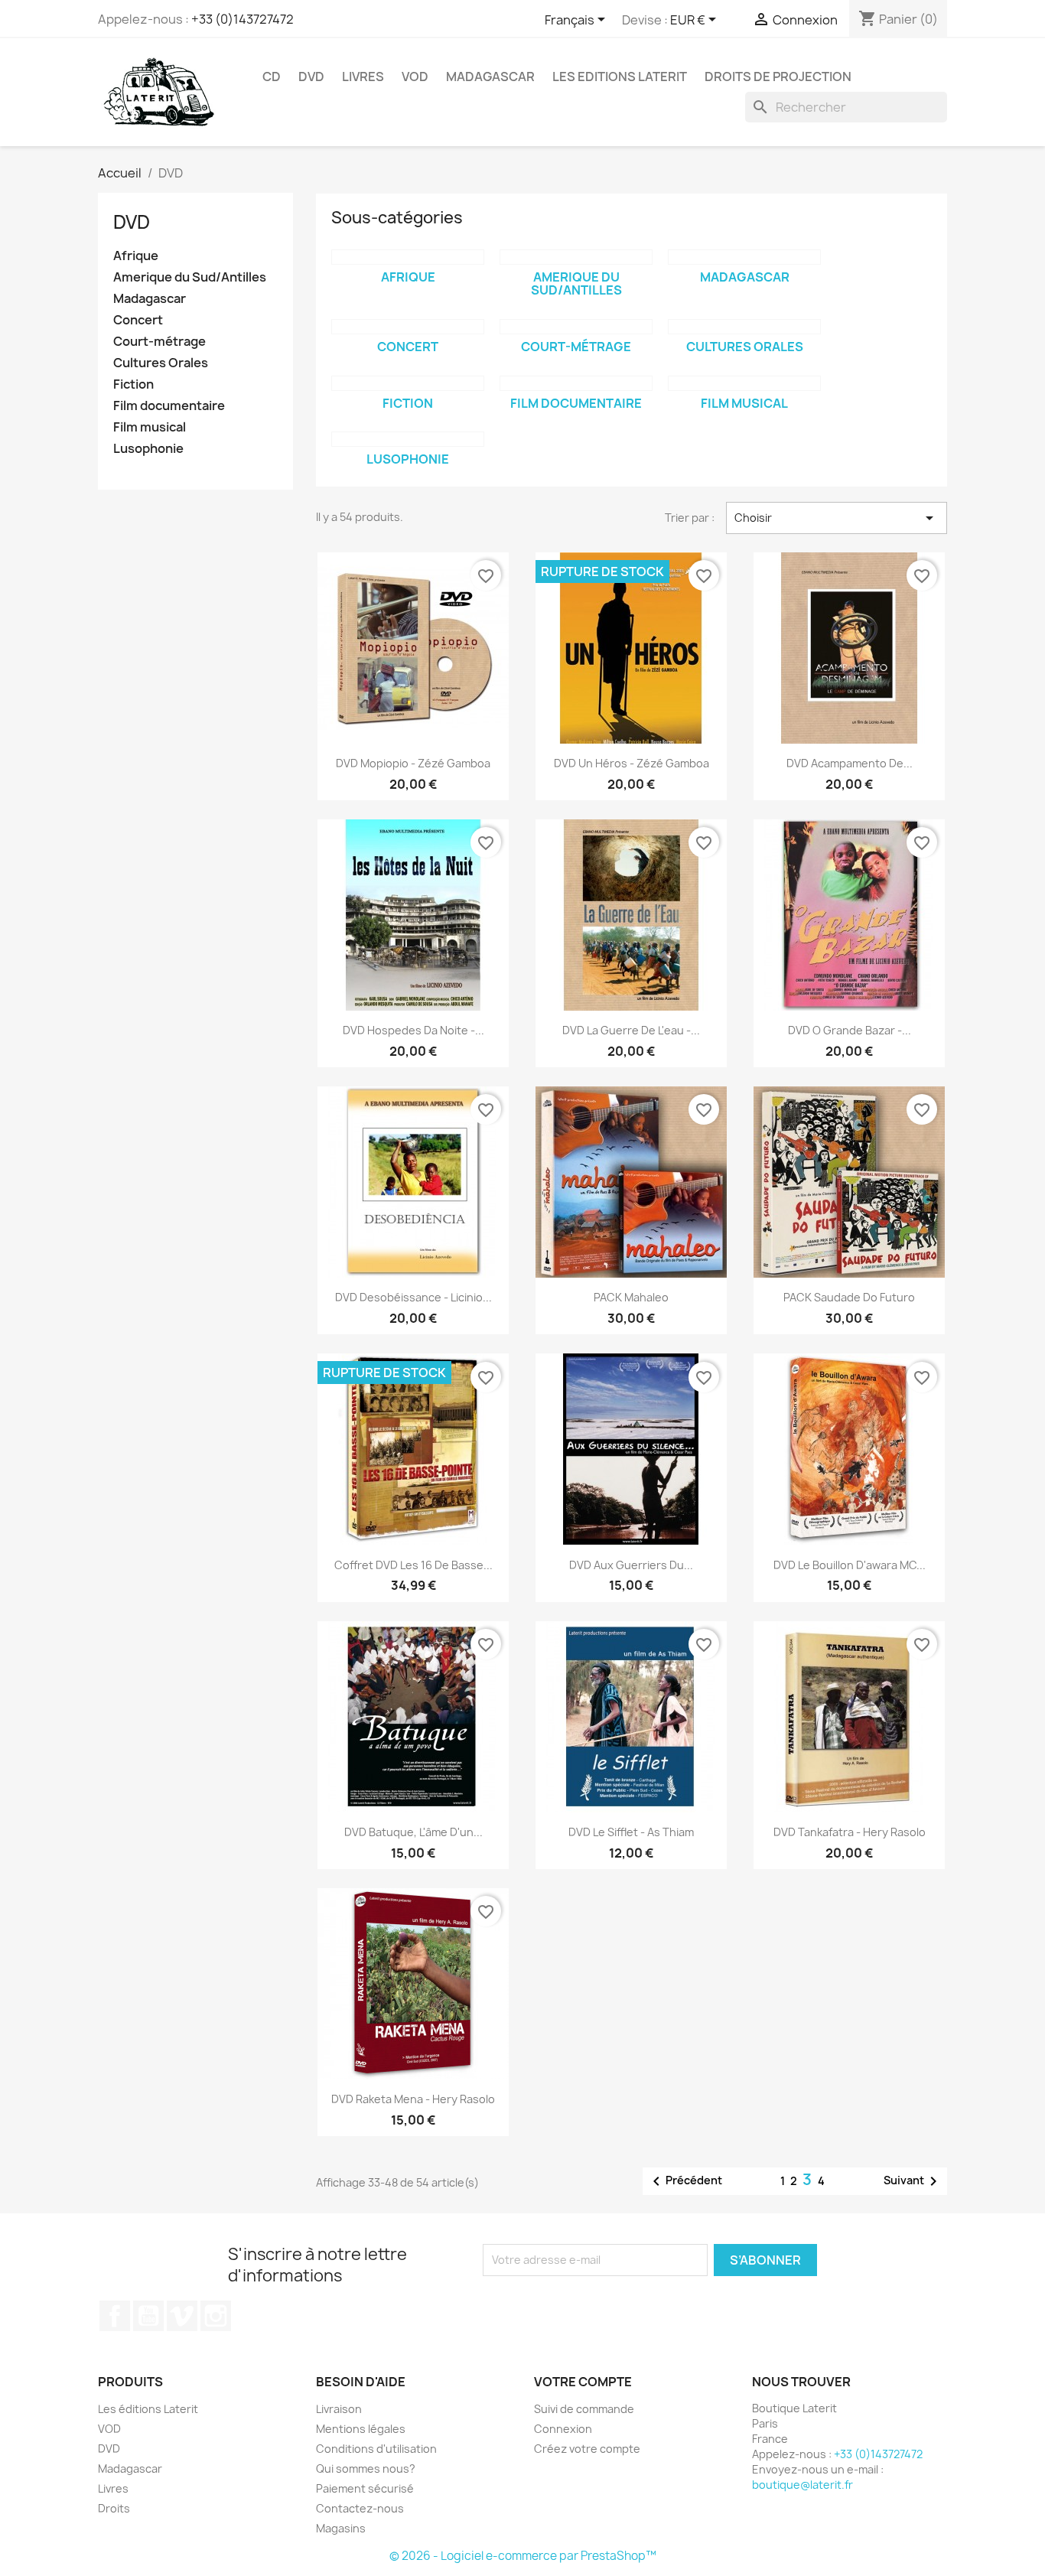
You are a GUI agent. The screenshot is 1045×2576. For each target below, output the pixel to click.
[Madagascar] (744, 257)
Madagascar (490, 77)
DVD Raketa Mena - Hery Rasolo (413, 2099)
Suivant (913, 2181)
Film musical (150, 427)
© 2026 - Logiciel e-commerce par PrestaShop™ (523, 2556)
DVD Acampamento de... (850, 763)
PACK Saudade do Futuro (849, 1297)
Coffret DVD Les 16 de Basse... (413, 1565)
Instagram (216, 2316)
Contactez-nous (360, 2508)
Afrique (136, 256)
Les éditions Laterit (148, 2409)
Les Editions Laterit (620, 77)
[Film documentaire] (576, 383)
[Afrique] (408, 257)
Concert (138, 320)
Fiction (133, 384)
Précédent (685, 2181)
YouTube (148, 2316)
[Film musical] (744, 383)
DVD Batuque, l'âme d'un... (413, 1832)
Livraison (339, 2409)
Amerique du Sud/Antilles (190, 277)
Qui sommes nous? (366, 2469)
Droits (114, 2508)
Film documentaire (169, 406)
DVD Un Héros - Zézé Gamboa (632, 763)
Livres (363, 77)
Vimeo (182, 2316)
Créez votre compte (587, 2449)
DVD (311, 77)
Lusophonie (148, 449)
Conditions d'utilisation (376, 2449)
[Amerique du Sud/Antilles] (576, 257)
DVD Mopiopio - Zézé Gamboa (413, 763)
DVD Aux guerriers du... (631, 1565)
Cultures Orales (161, 363)
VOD (415, 77)
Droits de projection (778, 77)
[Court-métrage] (576, 327)
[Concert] (408, 327)
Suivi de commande (584, 2409)
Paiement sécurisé (365, 2488)
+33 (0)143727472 (243, 19)
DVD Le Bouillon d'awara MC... (850, 1565)
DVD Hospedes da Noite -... (413, 1030)
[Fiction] (408, 383)
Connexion (563, 2429)
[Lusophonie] (408, 439)
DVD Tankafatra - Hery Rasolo (850, 1832)
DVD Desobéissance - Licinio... (413, 1297)
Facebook (115, 2316)
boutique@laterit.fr (802, 2485)
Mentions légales (361, 2429)
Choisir (837, 518)
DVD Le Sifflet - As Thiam (631, 1832)
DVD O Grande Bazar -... (850, 1030)
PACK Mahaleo (631, 1297)
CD (272, 77)
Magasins (341, 2528)
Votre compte (583, 2382)
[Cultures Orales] (744, 327)
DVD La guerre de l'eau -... (631, 1030)
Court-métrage (160, 342)
